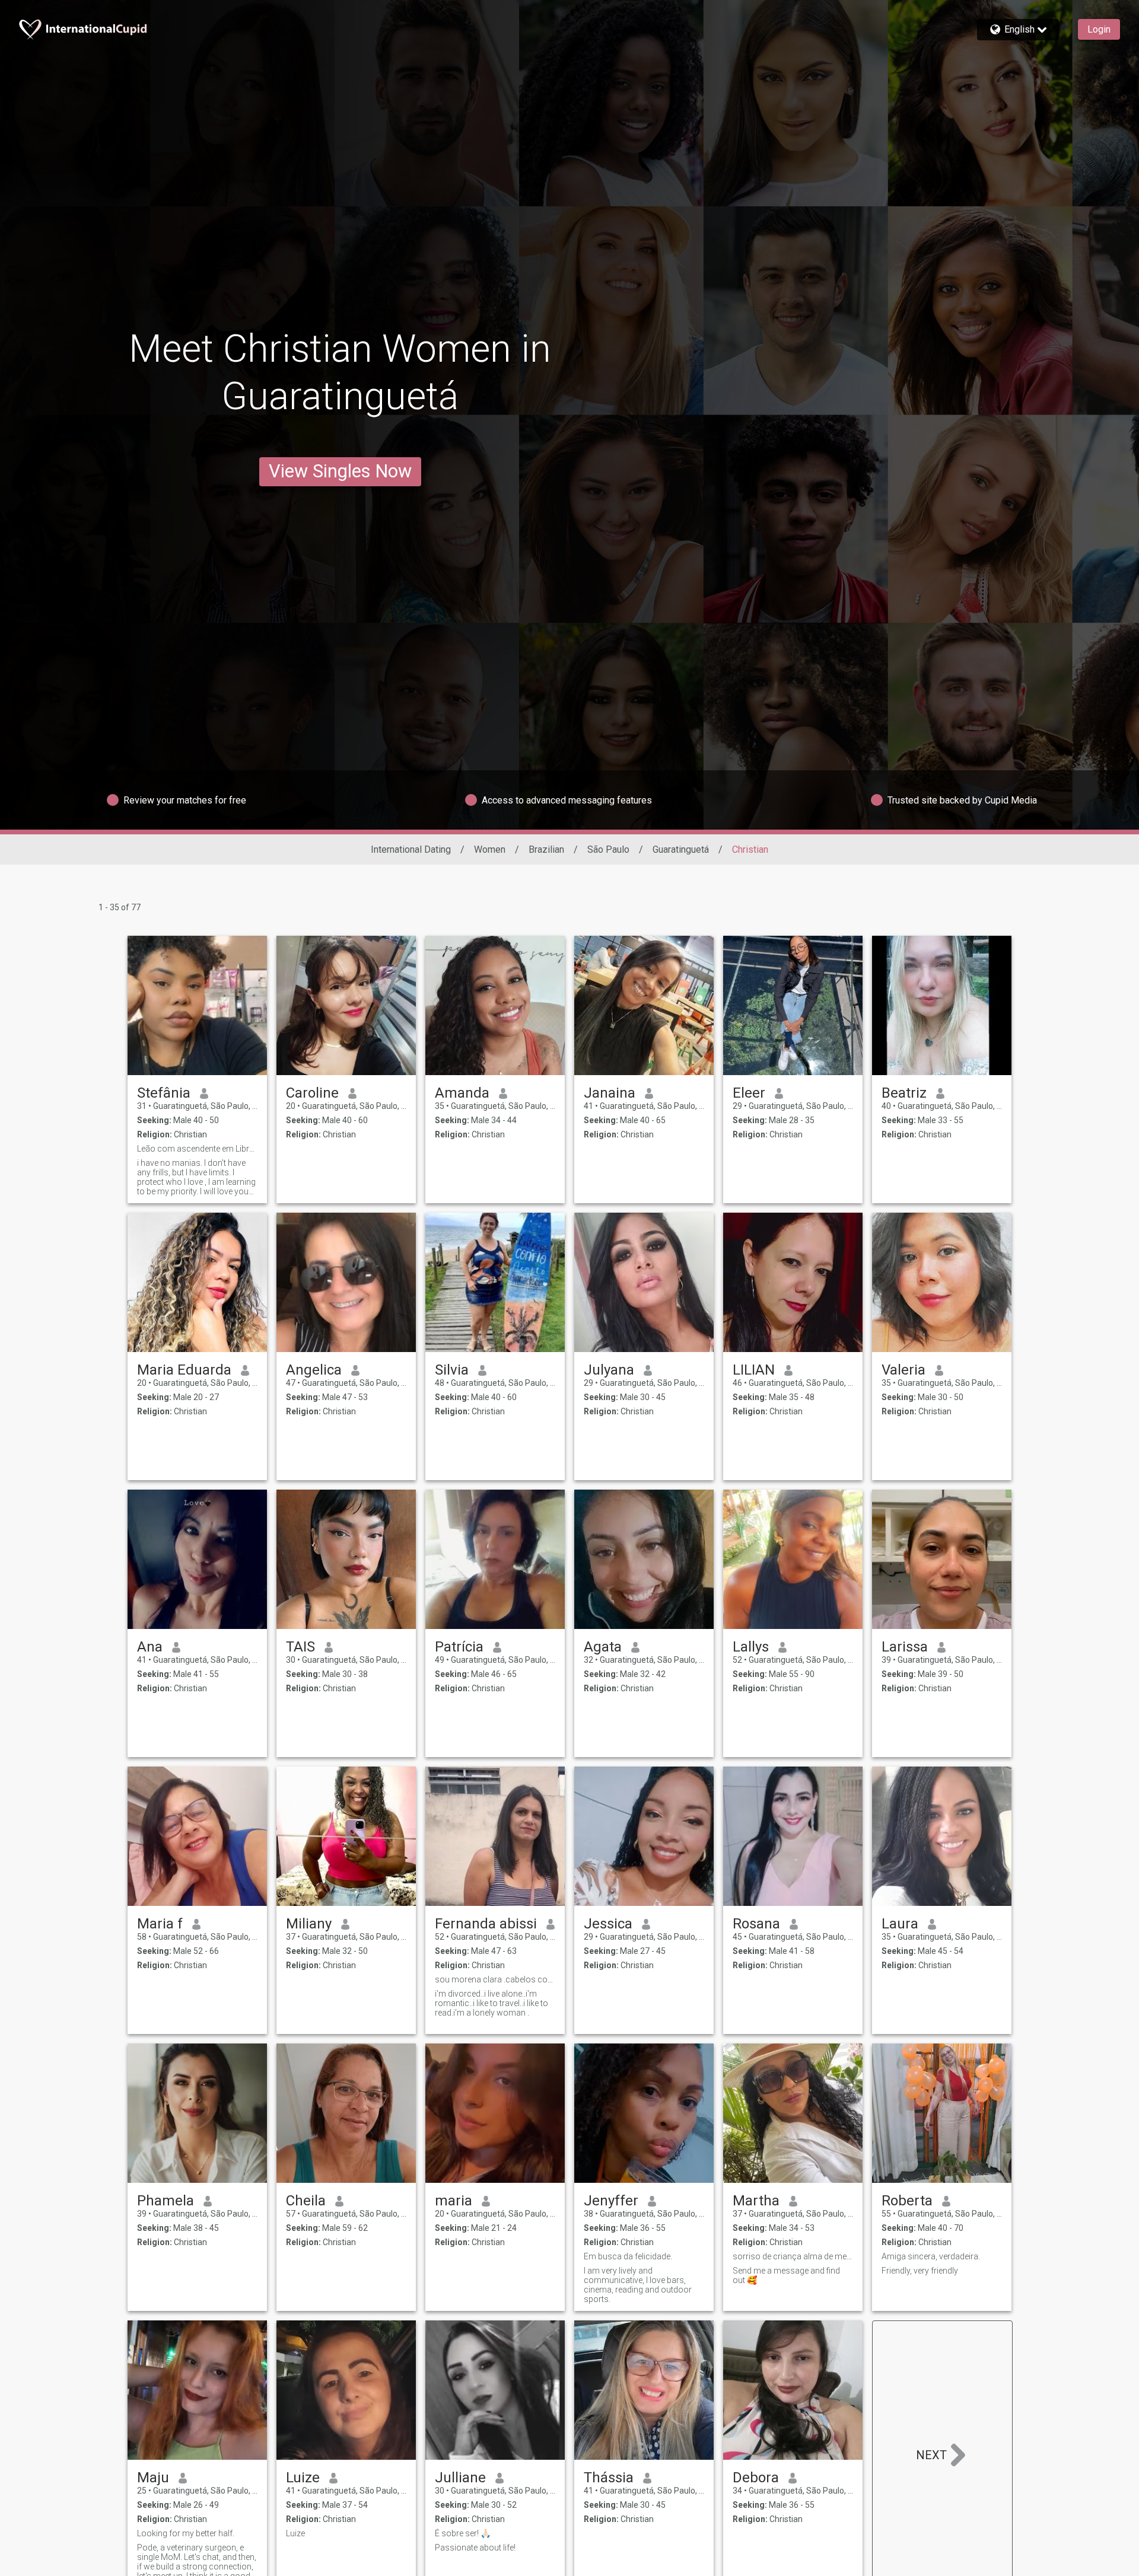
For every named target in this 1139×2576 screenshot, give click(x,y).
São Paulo (608, 849)
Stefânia (164, 1093)
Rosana (756, 1924)
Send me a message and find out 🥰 (786, 2275)
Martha (756, 2201)
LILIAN (754, 1370)
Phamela (166, 2201)
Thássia (609, 2478)
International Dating (411, 849)
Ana (150, 1647)
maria (454, 2201)
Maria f (160, 1924)
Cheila (306, 2201)
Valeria (903, 1370)
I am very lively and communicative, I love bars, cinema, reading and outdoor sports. (638, 2285)
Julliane (460, 2478)
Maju (153, 2478)
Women (490, 849)
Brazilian (546, 849)
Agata (603, 1647)
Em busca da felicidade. (628, 2256)
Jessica (608, 1924)
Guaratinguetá (681, 849)
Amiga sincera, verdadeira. (931, 2256)
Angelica (314, 1370)
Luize (303, 2478)
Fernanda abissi (486, 1924)
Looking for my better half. (186, 2533)
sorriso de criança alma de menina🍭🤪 (793, 2256)
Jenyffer (611, 2201)
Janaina (610, 1093)
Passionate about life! (475, 2548)
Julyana (609, 1370)
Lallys (751, 1647)
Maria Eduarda (184, 1370)
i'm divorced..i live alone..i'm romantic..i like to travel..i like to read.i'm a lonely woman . (491, 2003)
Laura (900, 1924)
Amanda (462, 1093)
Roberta (907, 2201)
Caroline (312, 1093)
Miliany (309, 1924)
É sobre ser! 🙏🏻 (463, 2533)
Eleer (749, 1093)
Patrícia (459, 1647)
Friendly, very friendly (920, 2271)
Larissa (905, 1647)
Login (1099, 29)
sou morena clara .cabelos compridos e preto (495, 1979)
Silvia (452, 1370)
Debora (756, 2478)
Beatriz (904, 1093)
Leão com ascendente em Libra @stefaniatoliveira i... (197, 1149)
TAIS (300, 1647)
